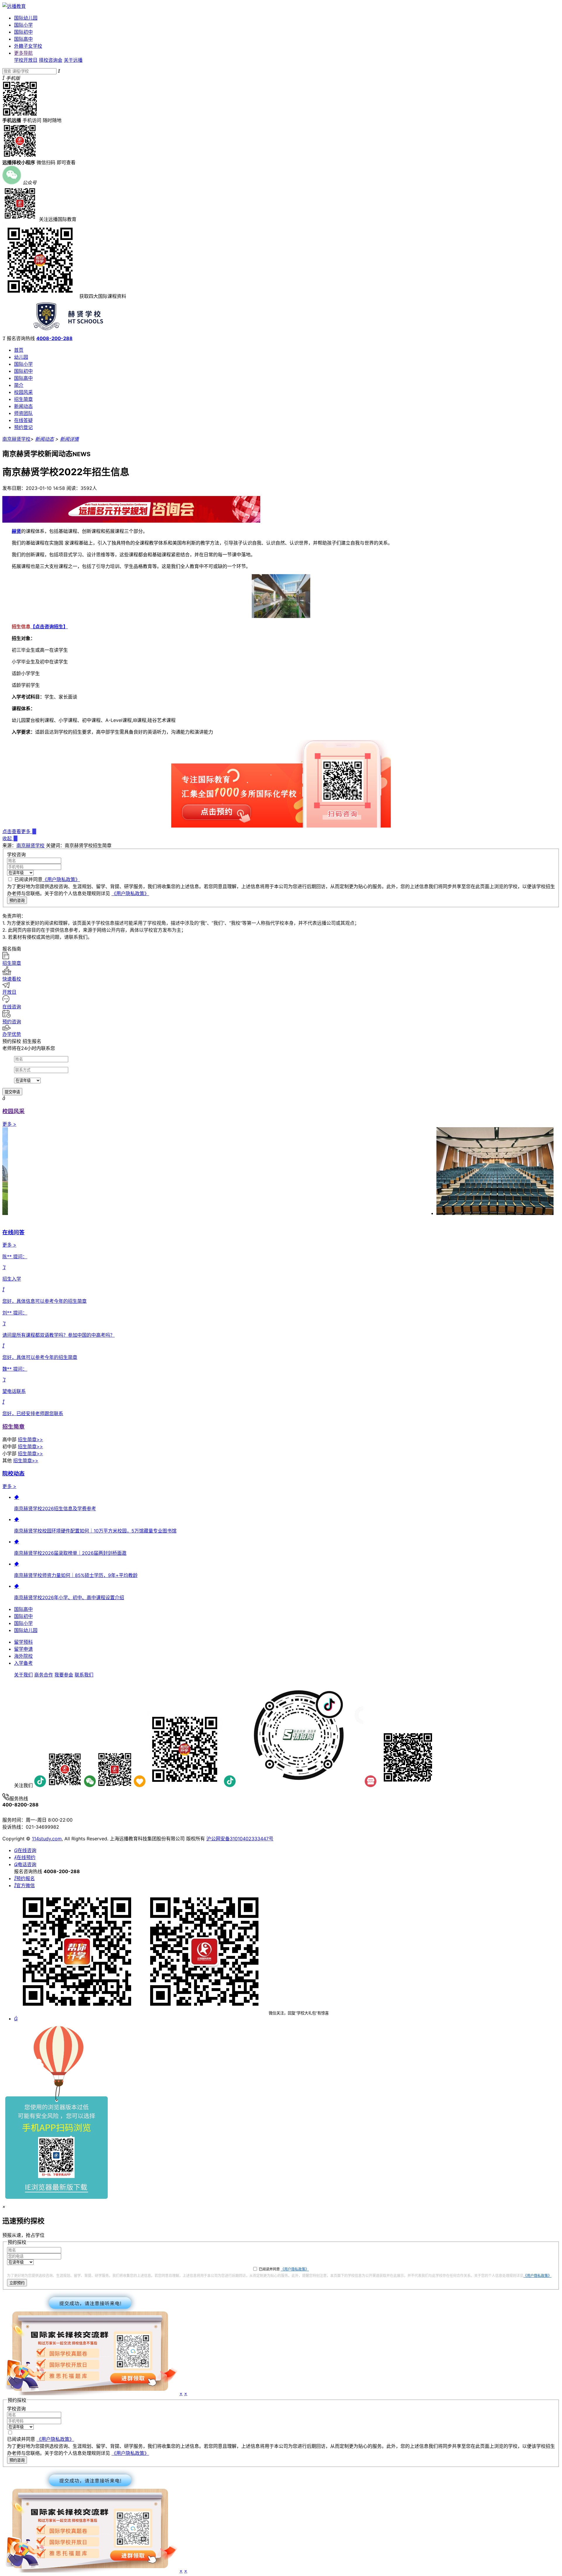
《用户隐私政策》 (61, 879)
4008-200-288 (54, 338)
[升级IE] (56, 2197)
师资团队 (23, 413)
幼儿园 (21, 357)
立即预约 (17, 2283)
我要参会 (64, 1675)
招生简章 (23, 399)
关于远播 (73, 60)
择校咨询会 (51, 60)
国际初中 (23, 32)
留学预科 (23, 1642)
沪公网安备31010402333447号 (240, 1839)
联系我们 (84, 1675)
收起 (10, 838)
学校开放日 (26, 60)
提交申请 (12, 1092)
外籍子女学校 (28, 46)
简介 (19, 385)
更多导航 (23, 53)
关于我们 (23, 1675)
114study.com (47, 1839)
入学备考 (23, 1663)
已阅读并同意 (47, 879)
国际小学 (23, 25)
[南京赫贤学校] (73, 333)
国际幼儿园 (26, 18)
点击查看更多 (19, 831)
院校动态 (13, 1474)
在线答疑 (23, 420)
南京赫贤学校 (16, 439)
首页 (19, 350)
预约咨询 (17, 901)
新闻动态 (23, 406)
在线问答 (13, 1232)
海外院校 (23, 1656)
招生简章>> (30, 1439)
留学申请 (23, 1649)
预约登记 (23, 427)
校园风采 (23, 392)
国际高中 (23, 39)
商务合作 (44, 1675)
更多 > (9, 1124)
